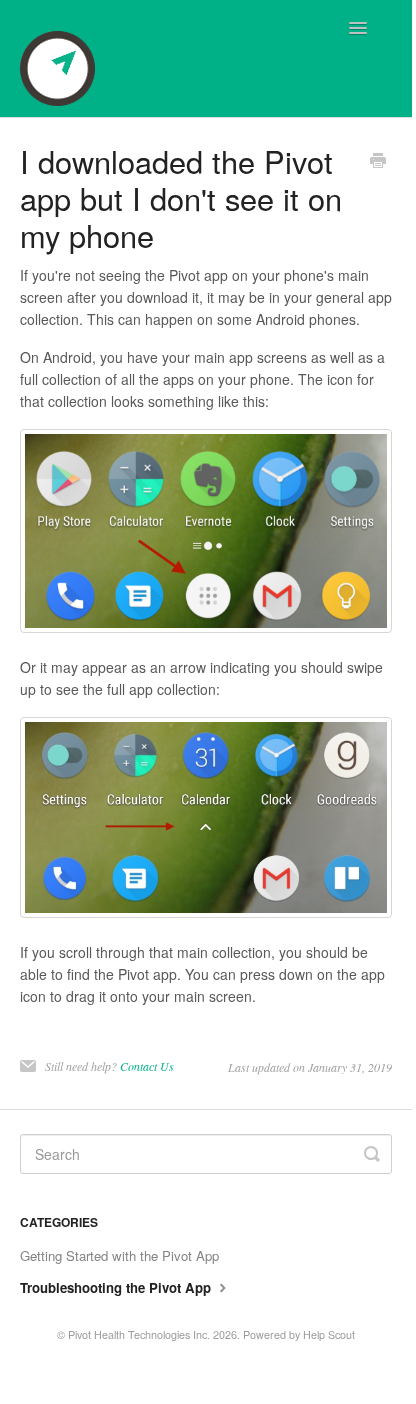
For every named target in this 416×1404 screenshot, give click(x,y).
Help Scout (329, 1334)
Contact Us (147, 1066)
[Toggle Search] (372, 1154)
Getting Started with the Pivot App (119, 1255)
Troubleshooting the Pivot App (117, 1287)
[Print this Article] (378, 162)
